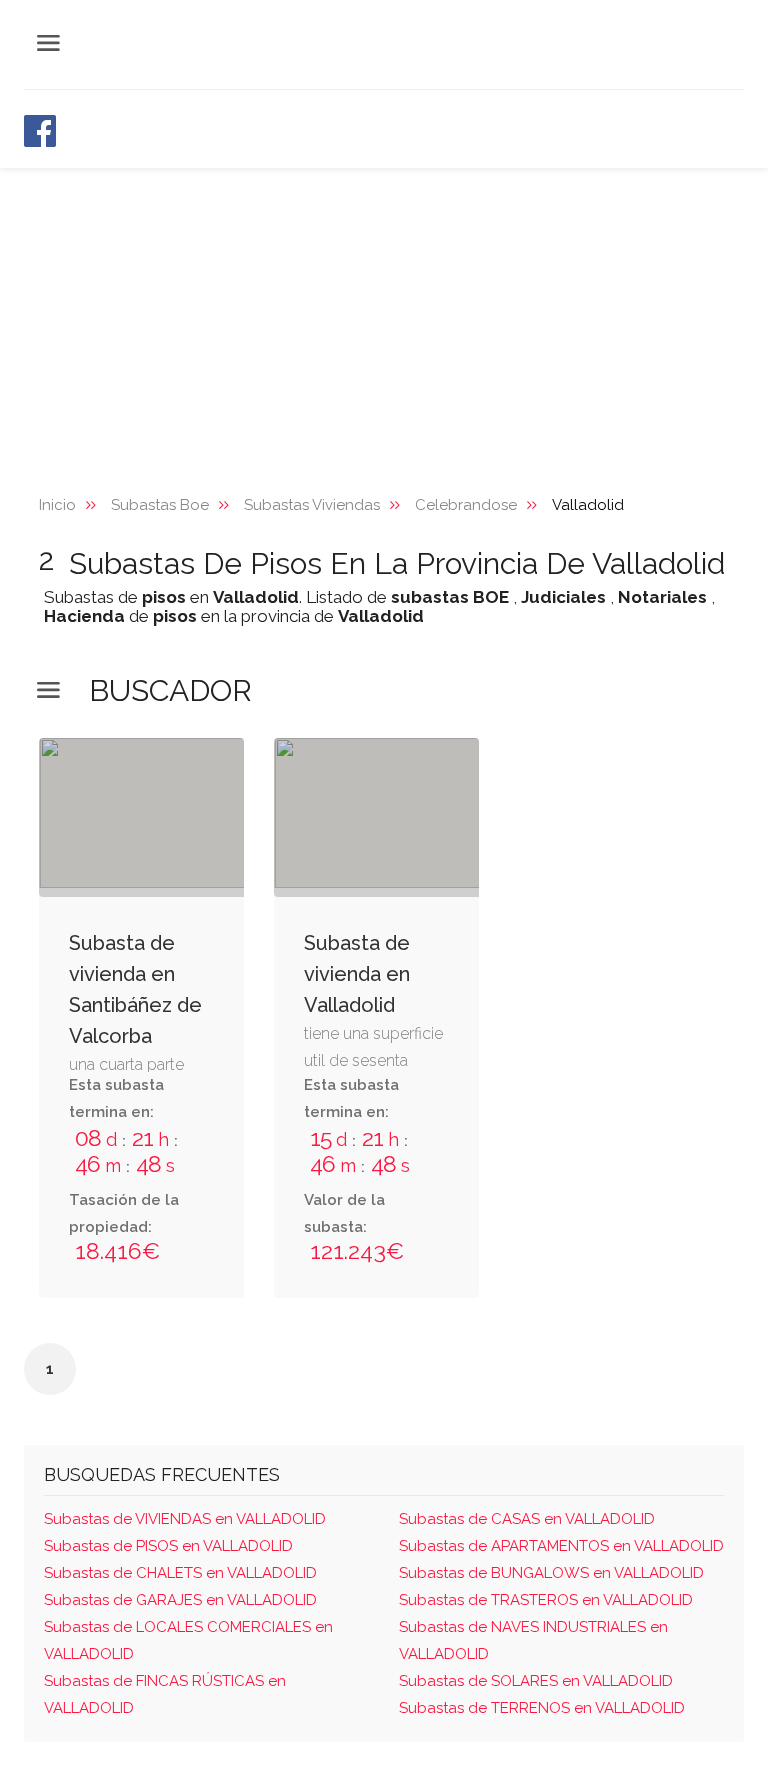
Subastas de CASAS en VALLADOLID (527, 1519)
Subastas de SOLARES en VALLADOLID (536, 1681)
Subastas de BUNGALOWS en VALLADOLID (551, 1573)
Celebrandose (466, 505)
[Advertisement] (384, 318)
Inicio (57, 505)
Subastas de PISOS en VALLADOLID (168, 1546)
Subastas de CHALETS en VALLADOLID (180, 1573)
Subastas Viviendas (312, 505)
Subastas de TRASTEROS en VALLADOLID (546, 1600)
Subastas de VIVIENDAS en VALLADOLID (185, 1519)
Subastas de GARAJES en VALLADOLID (180, 1600)
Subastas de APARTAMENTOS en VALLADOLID (561, 1546)
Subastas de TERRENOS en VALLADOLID (542, 1708)
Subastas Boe (160, 505)
